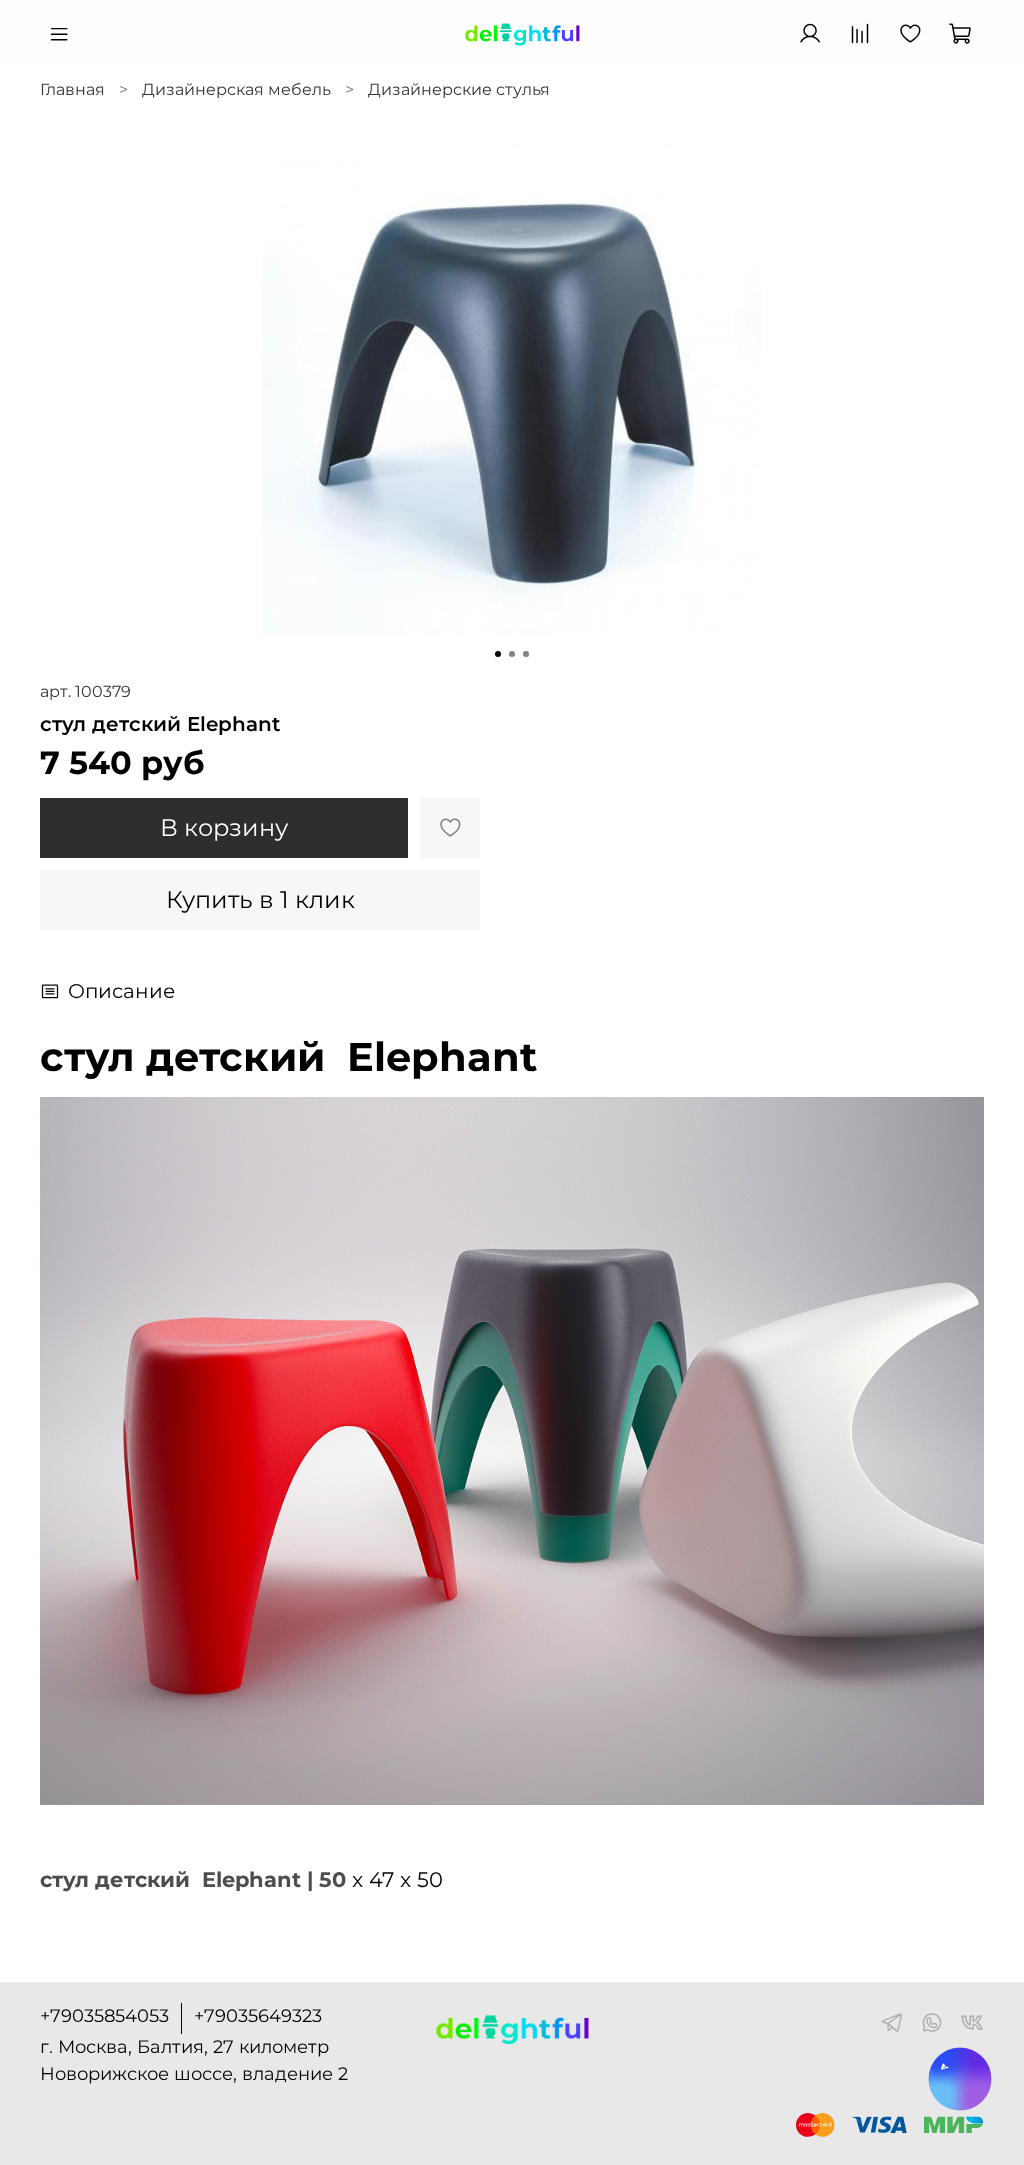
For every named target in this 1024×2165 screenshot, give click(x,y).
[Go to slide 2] (512, 654)
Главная (72, 89)
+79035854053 (104, 2016)
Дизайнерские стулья (459, 89)
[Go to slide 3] (526, 654)
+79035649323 (258, 2016)
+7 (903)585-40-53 (704, 34)
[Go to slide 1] (498, 654)
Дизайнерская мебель (236, 89)
